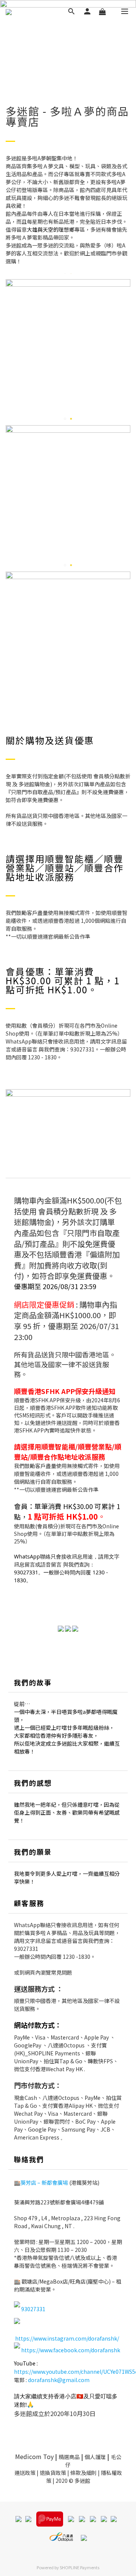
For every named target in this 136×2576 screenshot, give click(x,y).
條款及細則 (83, 2473)
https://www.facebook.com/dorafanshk (71, 2350)
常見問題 (62, 1972)
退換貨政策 (53, 2473)
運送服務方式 (34, 1989)
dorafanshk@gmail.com (59, 2380)
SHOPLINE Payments (80, 2567)
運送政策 (25, 2473)
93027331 (26, 1949)
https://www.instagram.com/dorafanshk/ (67, 2338)
